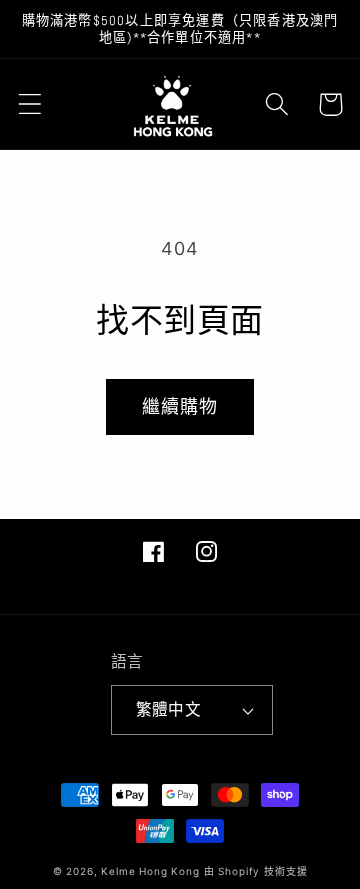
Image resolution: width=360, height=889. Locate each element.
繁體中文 (169, 709)
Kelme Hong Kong (150, 871)
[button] (30, 104)
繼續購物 (180, 406)
